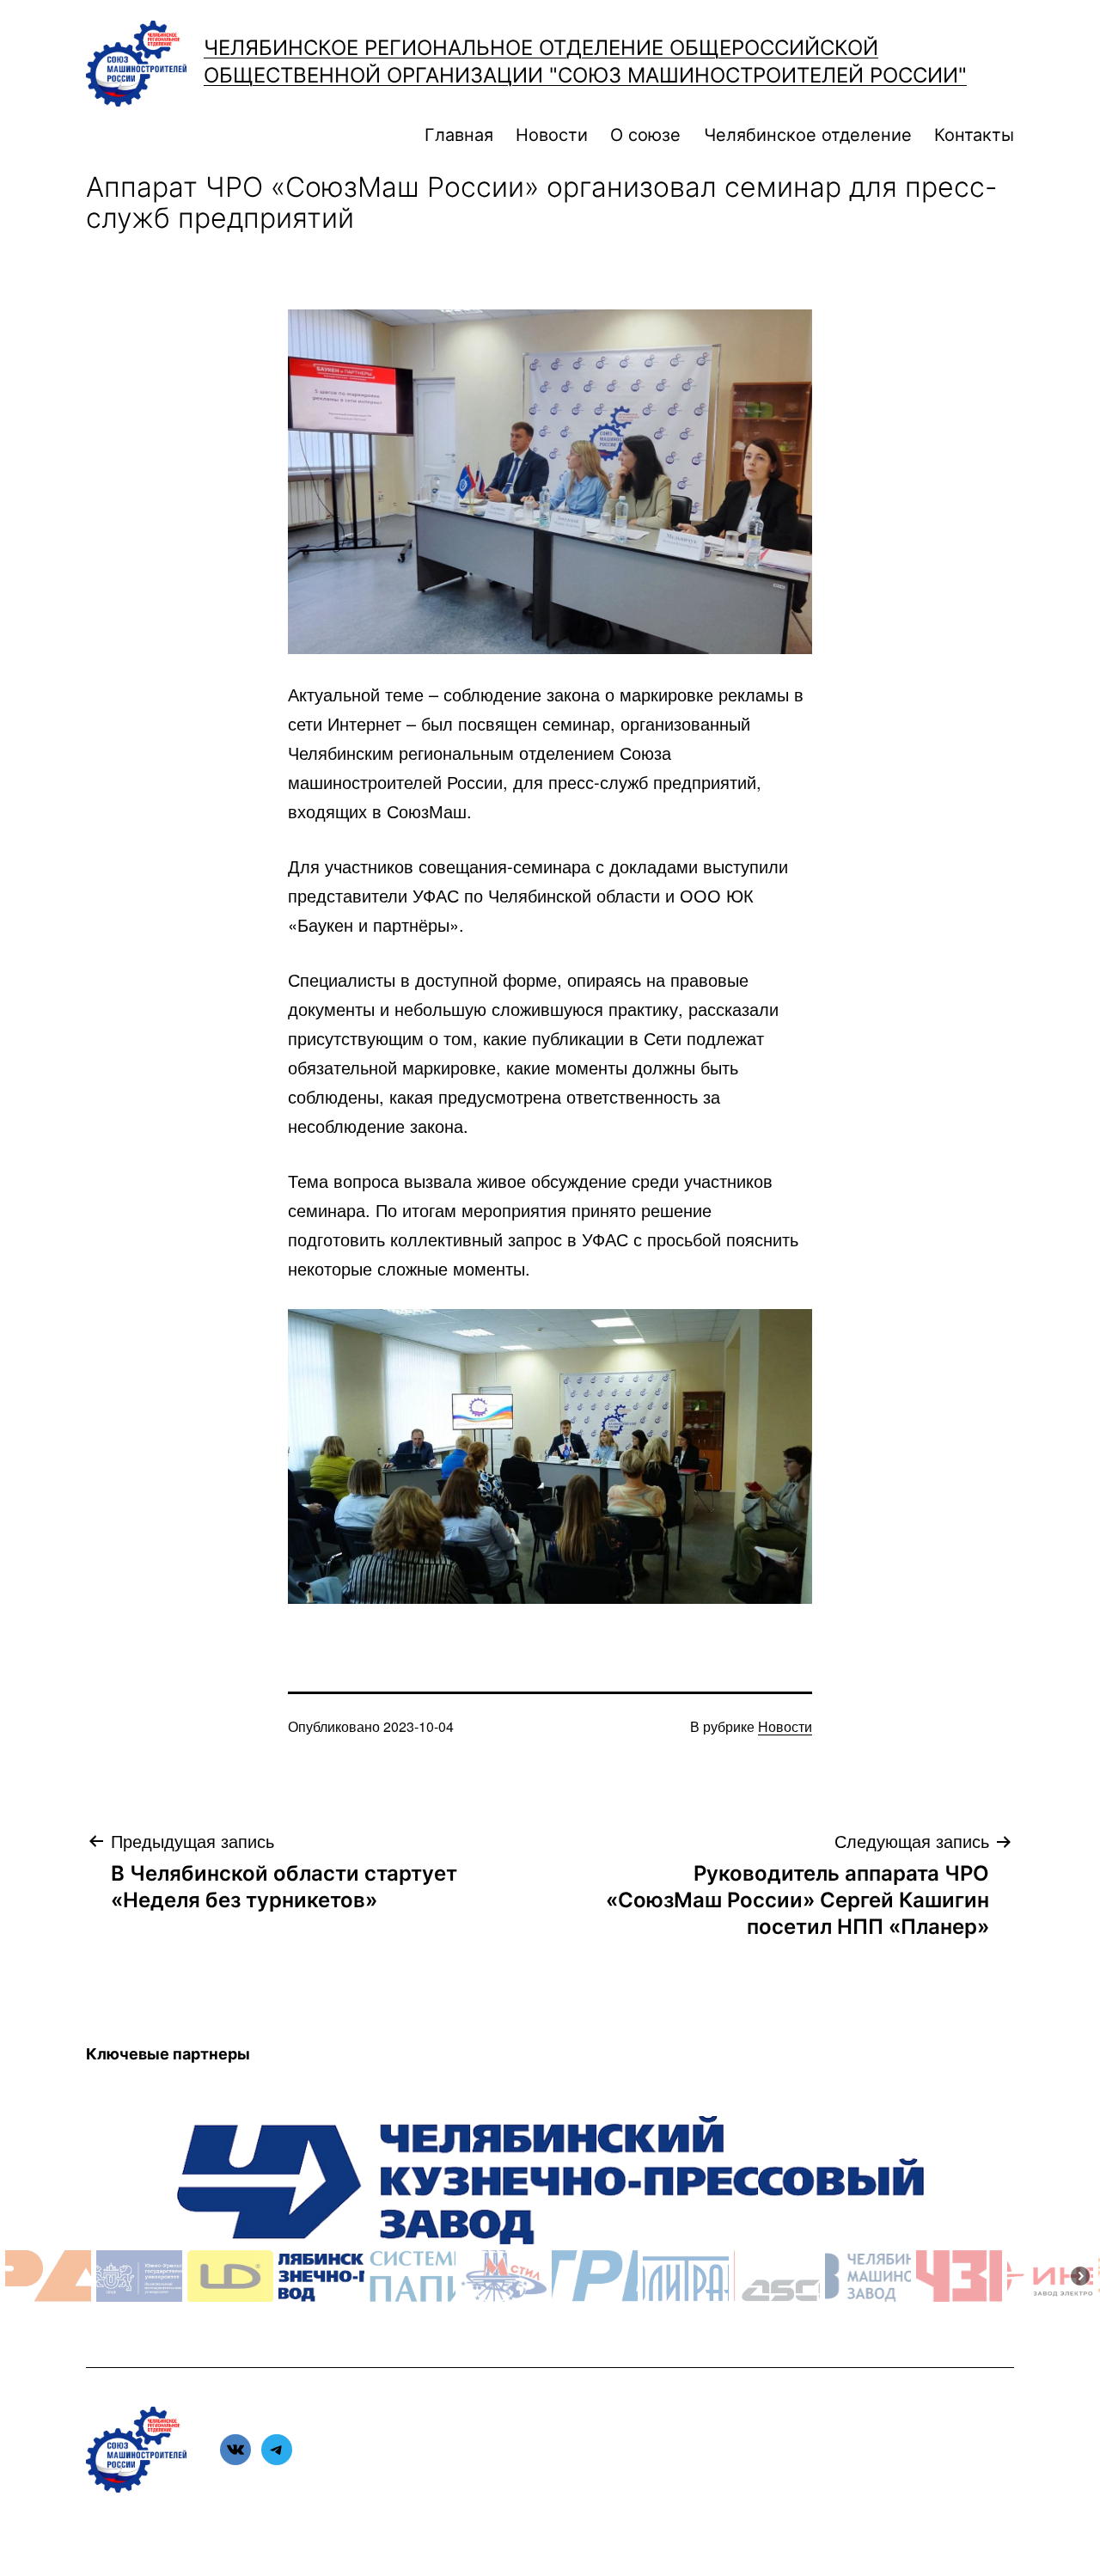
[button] (48, 2276)
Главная (459, 135)
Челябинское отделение (808, 135)
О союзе (645, 135)
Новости (552, 135)
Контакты (974, 135)
